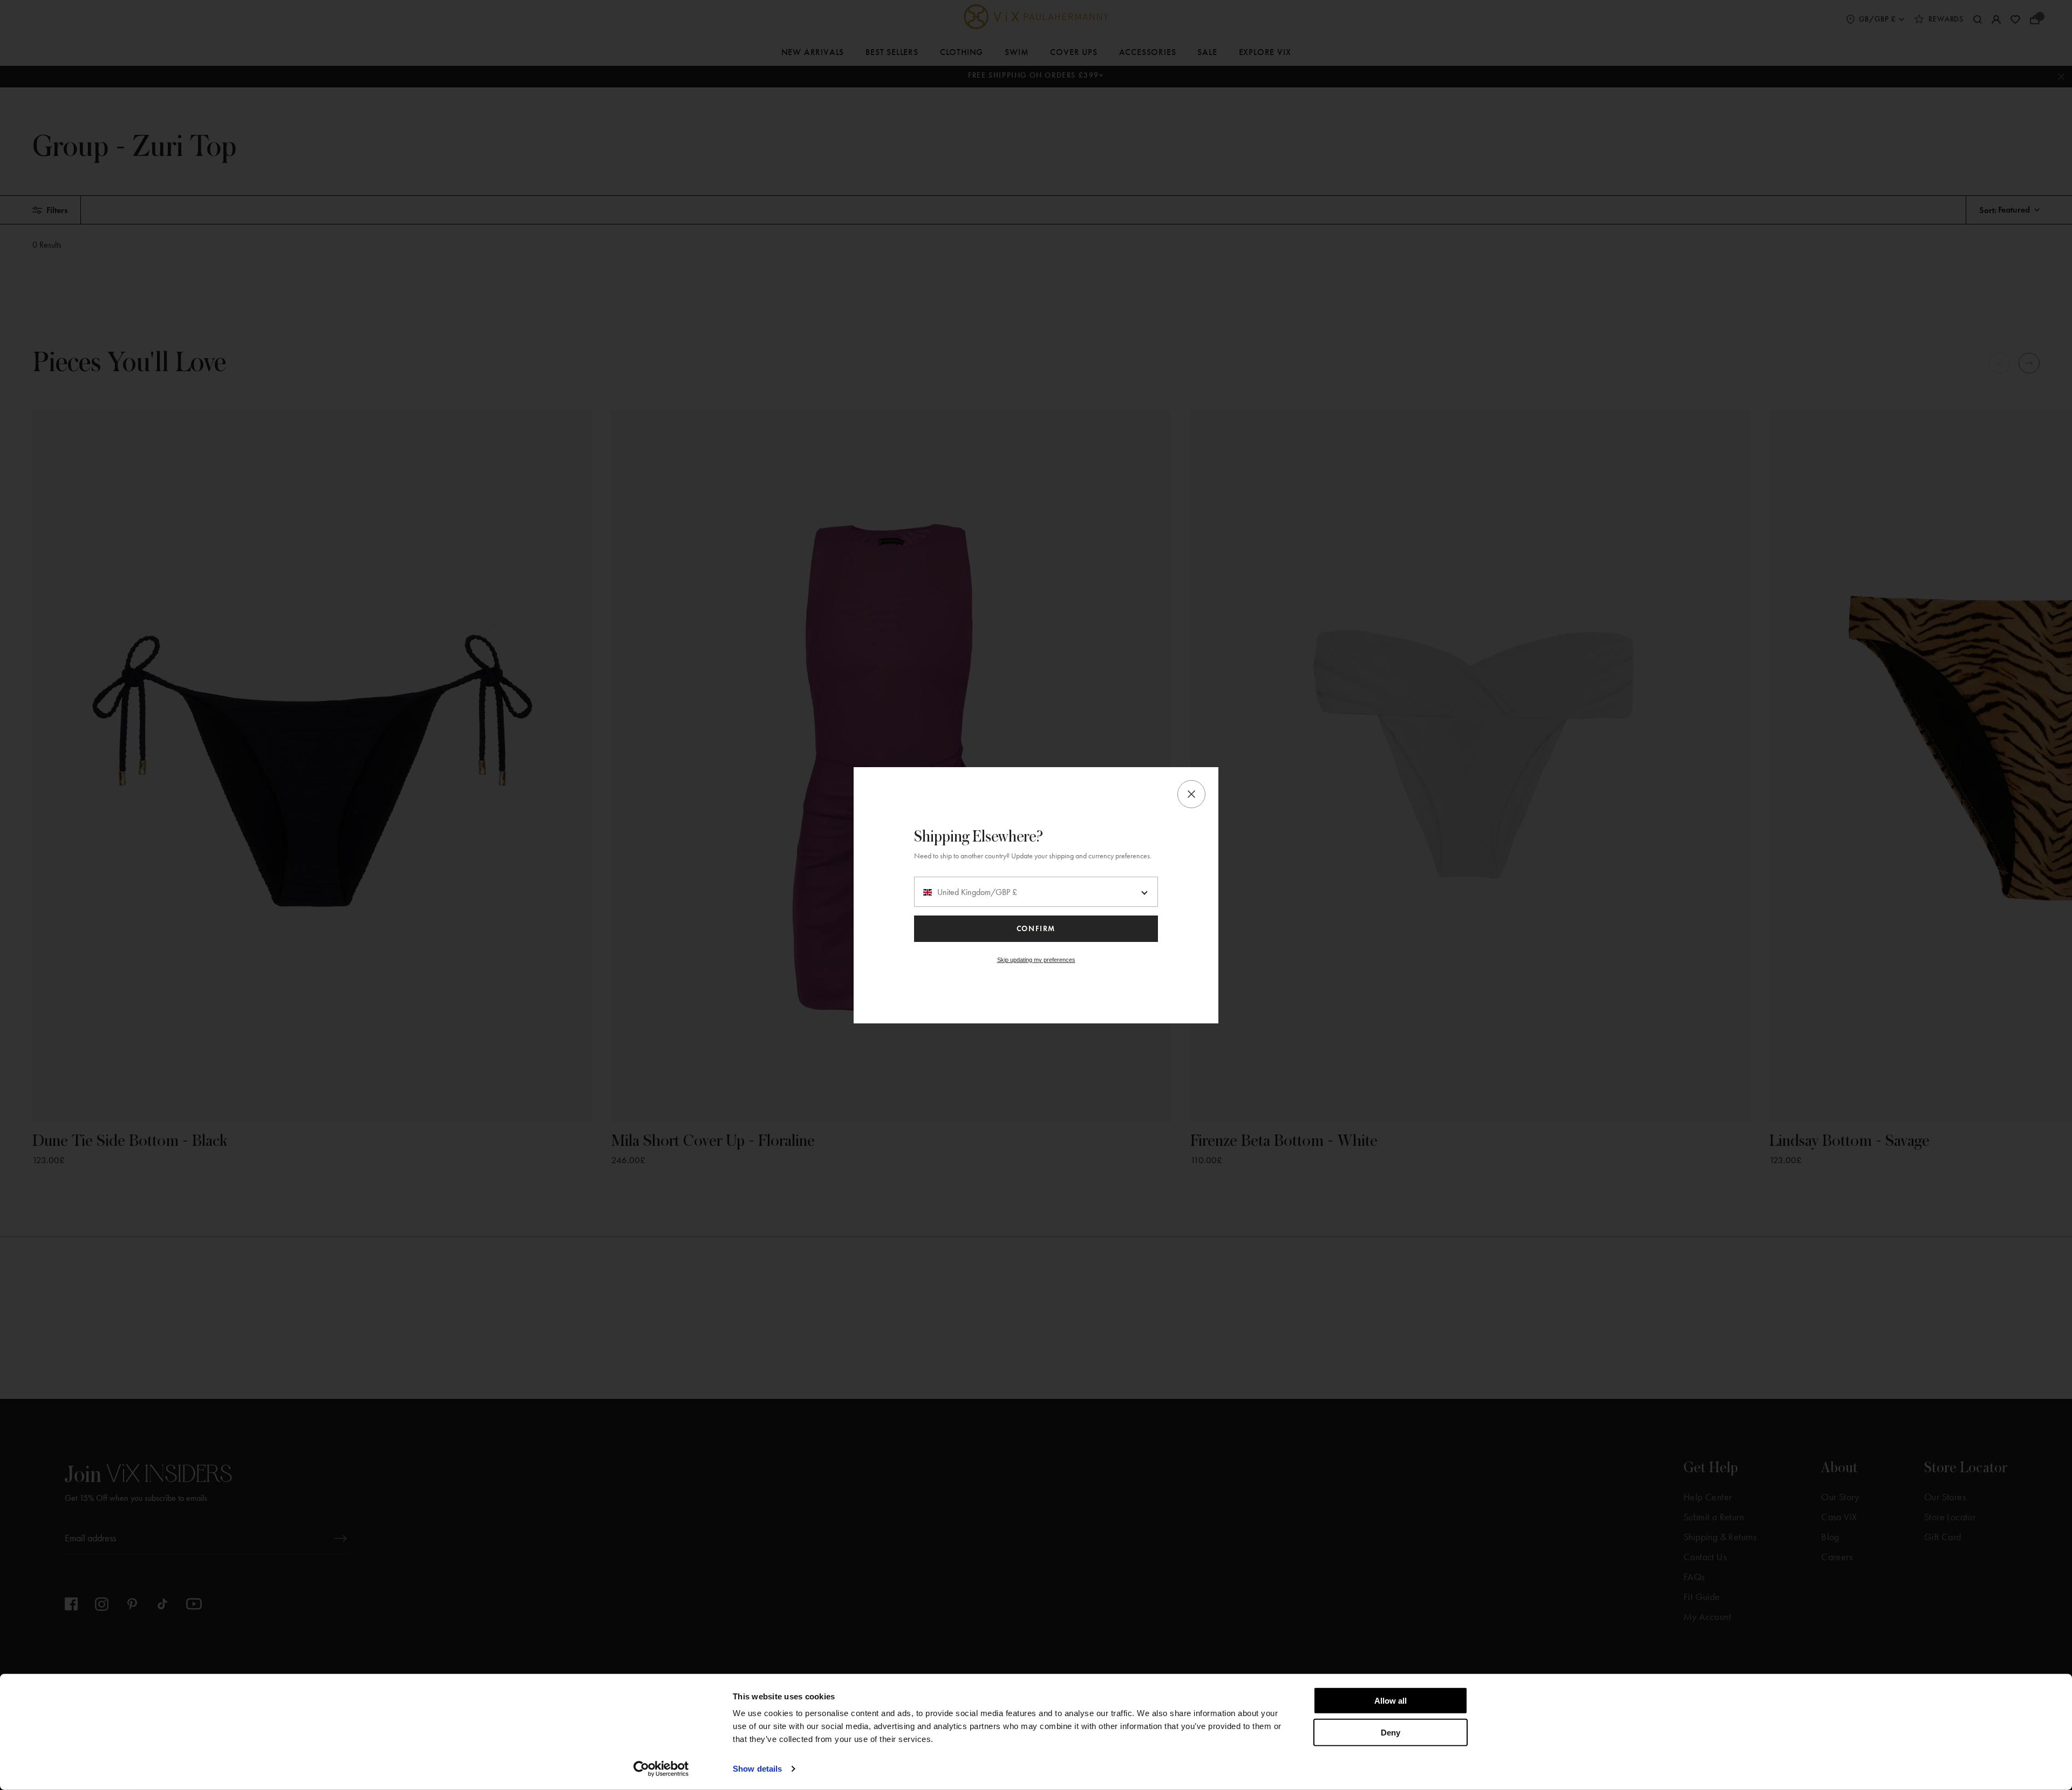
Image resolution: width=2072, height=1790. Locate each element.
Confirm (1036, 929)
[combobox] (1036, 892)
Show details (757, 1769)
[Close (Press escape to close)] (1191, 794)
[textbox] (1036, 892)
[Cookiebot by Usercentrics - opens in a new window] (661, 1769)
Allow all (1391, 1701)
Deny (1391, 1732)
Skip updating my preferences (1036, 960)
